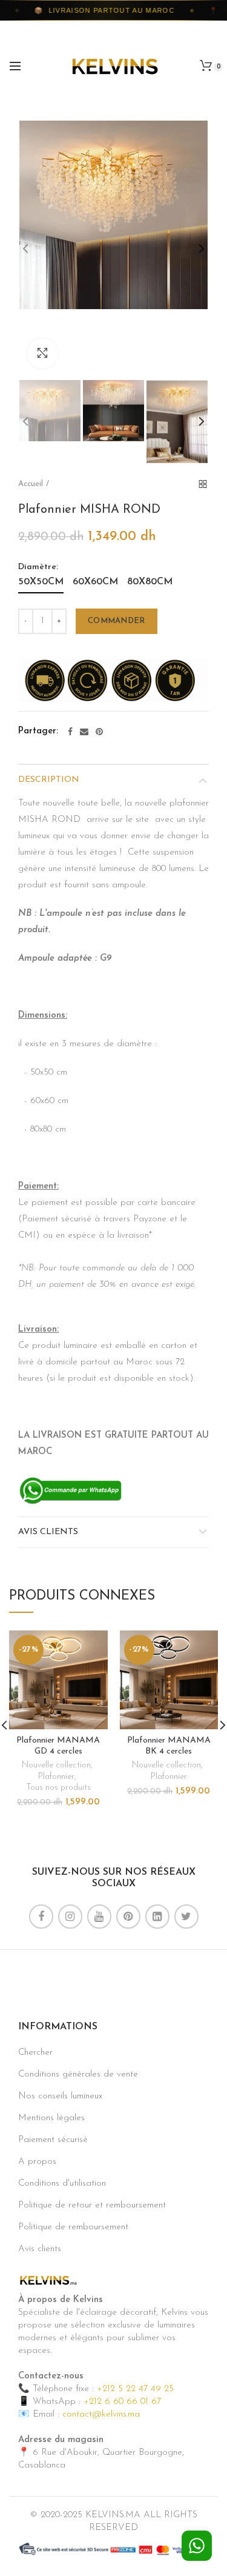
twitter (186, 1917)
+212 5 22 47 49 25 (135, 2389)
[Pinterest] (99, 732)
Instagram (70, 1917)
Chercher (35, 2053)
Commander (117, 621)
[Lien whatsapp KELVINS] (71, 1490)
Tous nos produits (58, 1788)
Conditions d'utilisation (62, 2184)
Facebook (41, 1917)
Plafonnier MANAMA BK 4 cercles (169, 1746)
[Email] (84, 732)
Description (49, 780)
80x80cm (150, 582)
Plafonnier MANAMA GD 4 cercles (58, 1746)
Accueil (31, 484)
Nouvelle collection (56, 1765)
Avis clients (48, 1532)
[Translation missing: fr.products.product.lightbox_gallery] (42, 353)
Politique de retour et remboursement (92, 2205)
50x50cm (41, 582)
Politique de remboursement (73, 2227)
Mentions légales (51, 2118)
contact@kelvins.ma (101, 2414)
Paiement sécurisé (53, 2140)
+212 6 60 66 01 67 (122, 2402)
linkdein (157, 1917)
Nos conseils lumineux (60, 2096)
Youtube (99, 1917)
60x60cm (95, 582)
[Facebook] (70, 732)
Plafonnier (56, 1777)
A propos (37, 2162)
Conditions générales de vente (78, 2074)
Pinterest (128, 1917)
